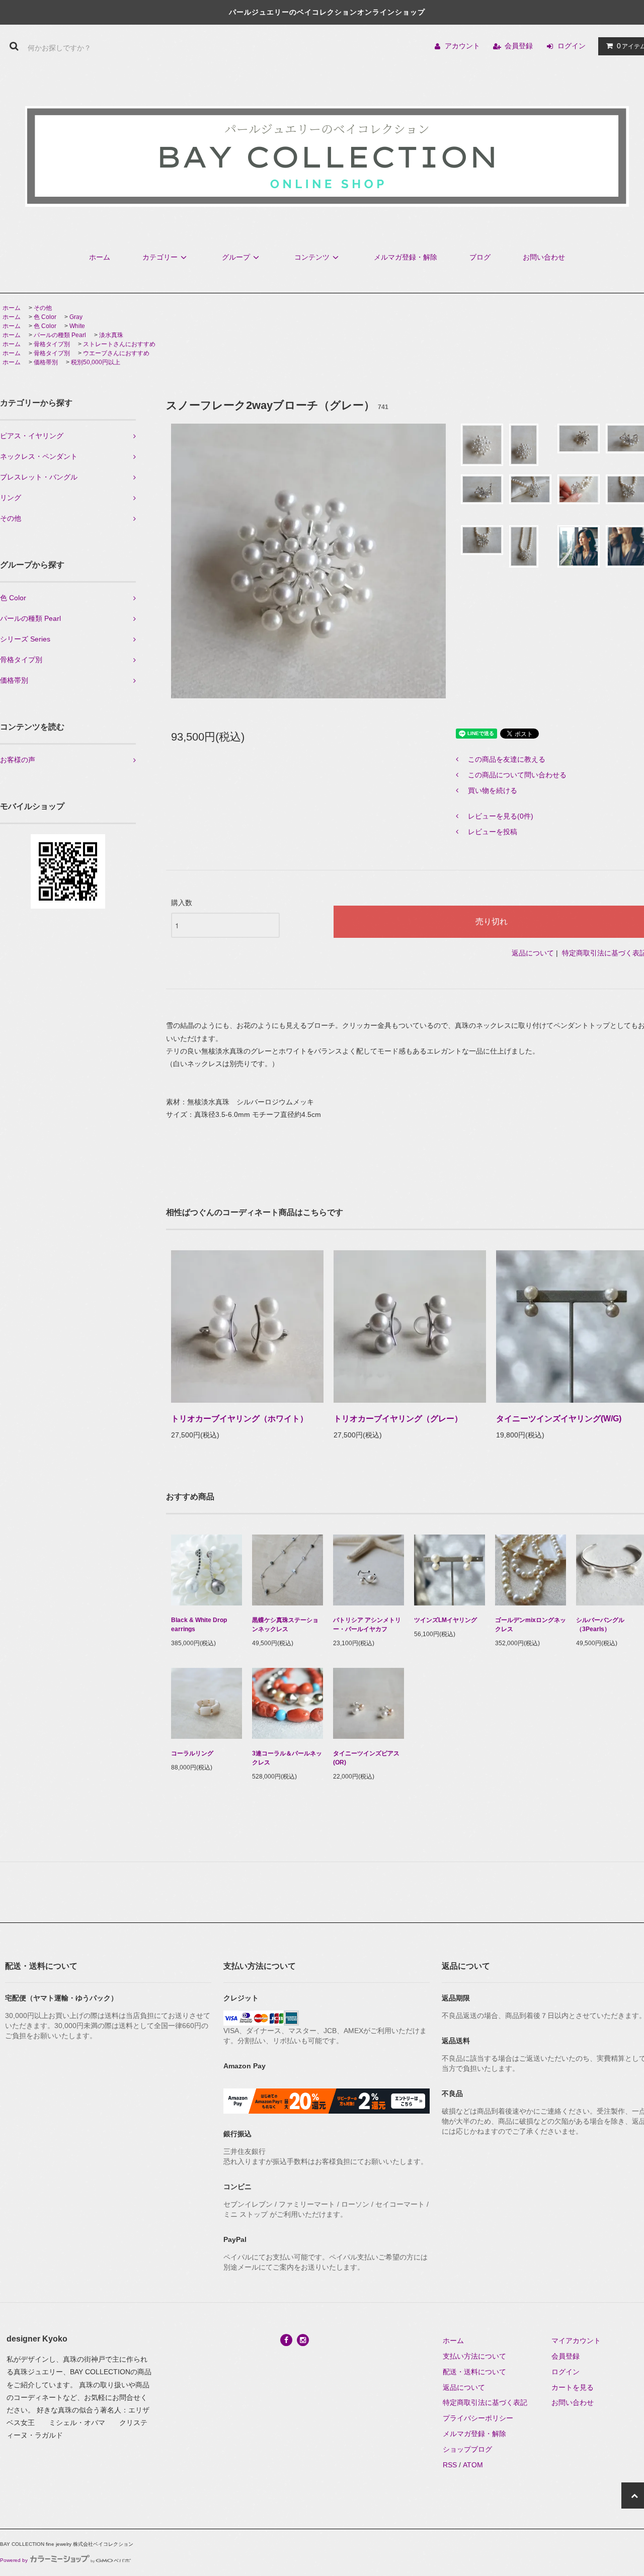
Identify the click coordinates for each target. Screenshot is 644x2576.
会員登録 (519, 46)
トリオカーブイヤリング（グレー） (398, 1419)
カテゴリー (160, 257)
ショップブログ (467, 2449)
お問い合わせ (544, 257)
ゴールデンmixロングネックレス (531, 1625)
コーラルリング (192, 1753)
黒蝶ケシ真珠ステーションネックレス (285, 1625)
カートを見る (573, 2387)
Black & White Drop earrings (199, 1625)
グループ (236, 257)
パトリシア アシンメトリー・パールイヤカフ (367, 1625)
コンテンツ (312, 257)
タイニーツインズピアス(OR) (366, 1758)
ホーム (100, 257)
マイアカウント (576, 2341)
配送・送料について (474, 2372)
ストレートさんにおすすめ (119, 344)
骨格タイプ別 (52, 344)
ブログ (480, 257)
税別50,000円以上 (96, 362)
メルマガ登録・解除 (406, 257)
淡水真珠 (111, 335)
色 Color (45, 317)
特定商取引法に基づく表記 (485, 2402)
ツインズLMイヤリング (446, 1620)
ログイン (572, 46)
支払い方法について (474, 2356)
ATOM (473, 2465)
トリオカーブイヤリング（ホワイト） (239, 1419)
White (77, 326)
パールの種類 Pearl (60, 335)
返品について (533, 953)
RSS (450, 2465)
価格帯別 (46, 362)
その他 (43, 308)
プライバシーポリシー (478, 2418)
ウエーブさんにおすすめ (116, 353)
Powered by (14, 2560)
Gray (76, 317)
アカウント (462, 46)
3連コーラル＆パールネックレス (287, 1758)
